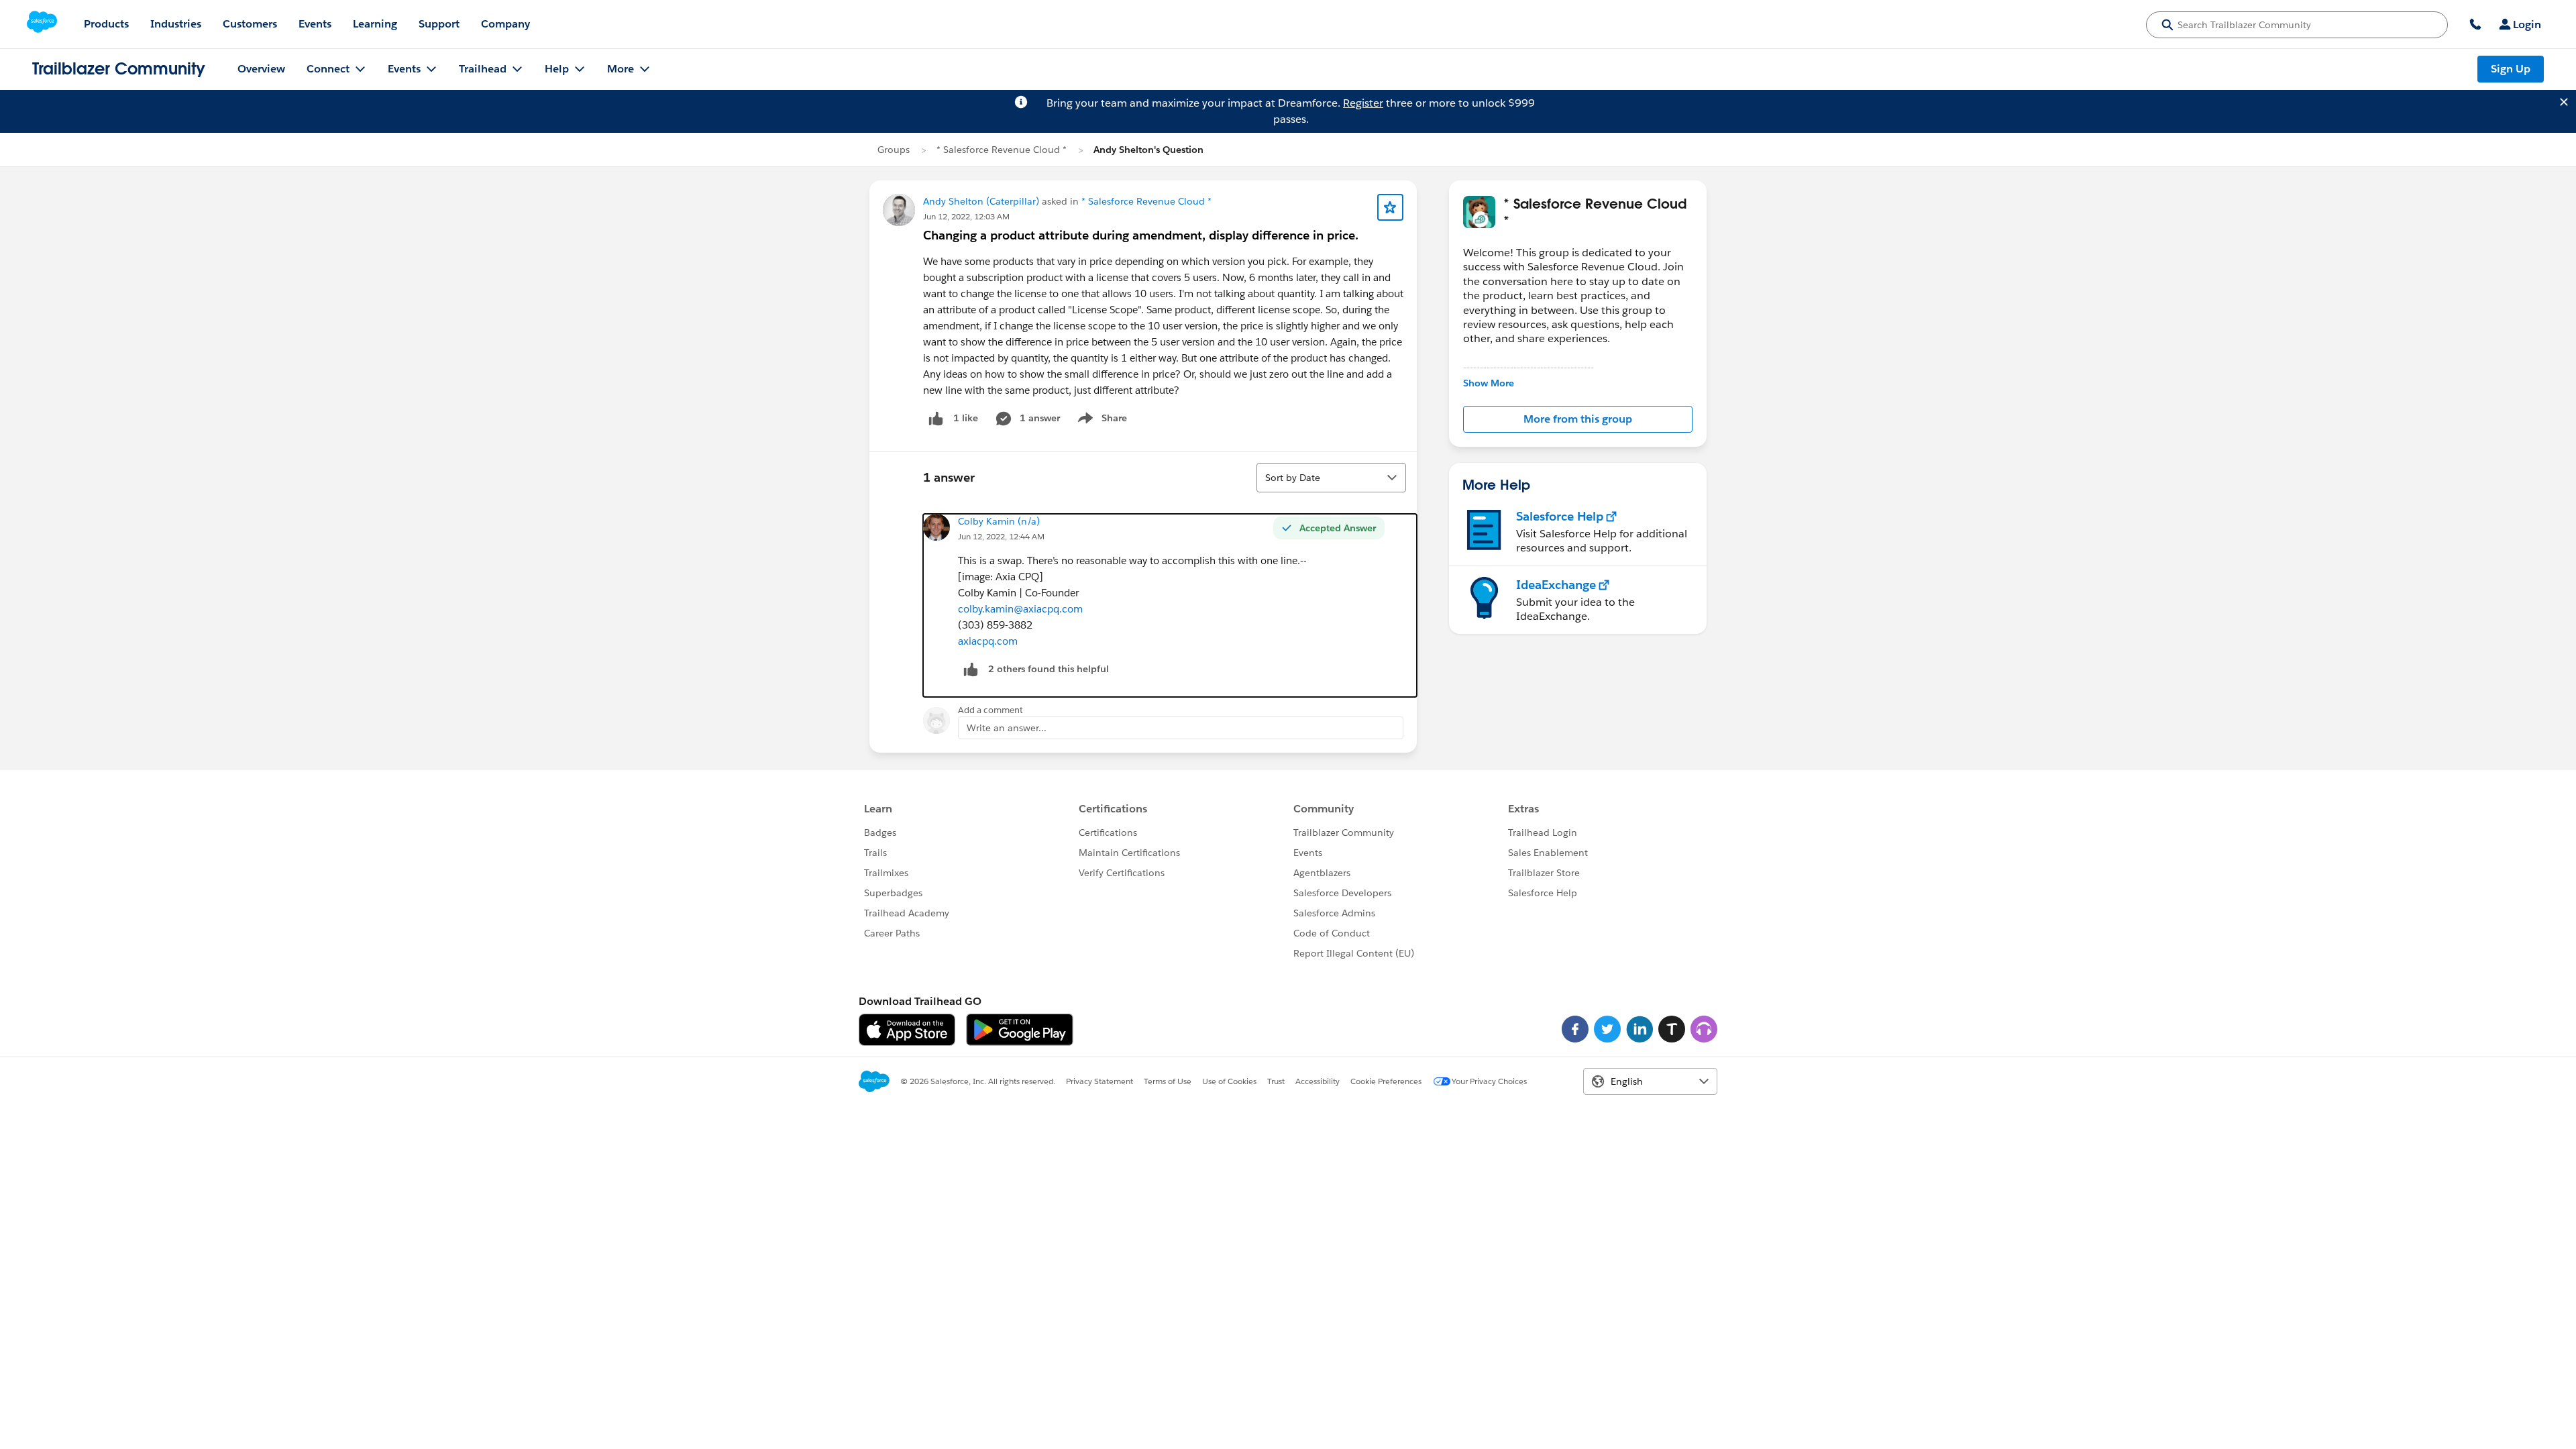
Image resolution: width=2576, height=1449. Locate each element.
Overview (261, 69)
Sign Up (2511, 69)
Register (1363, 103)
